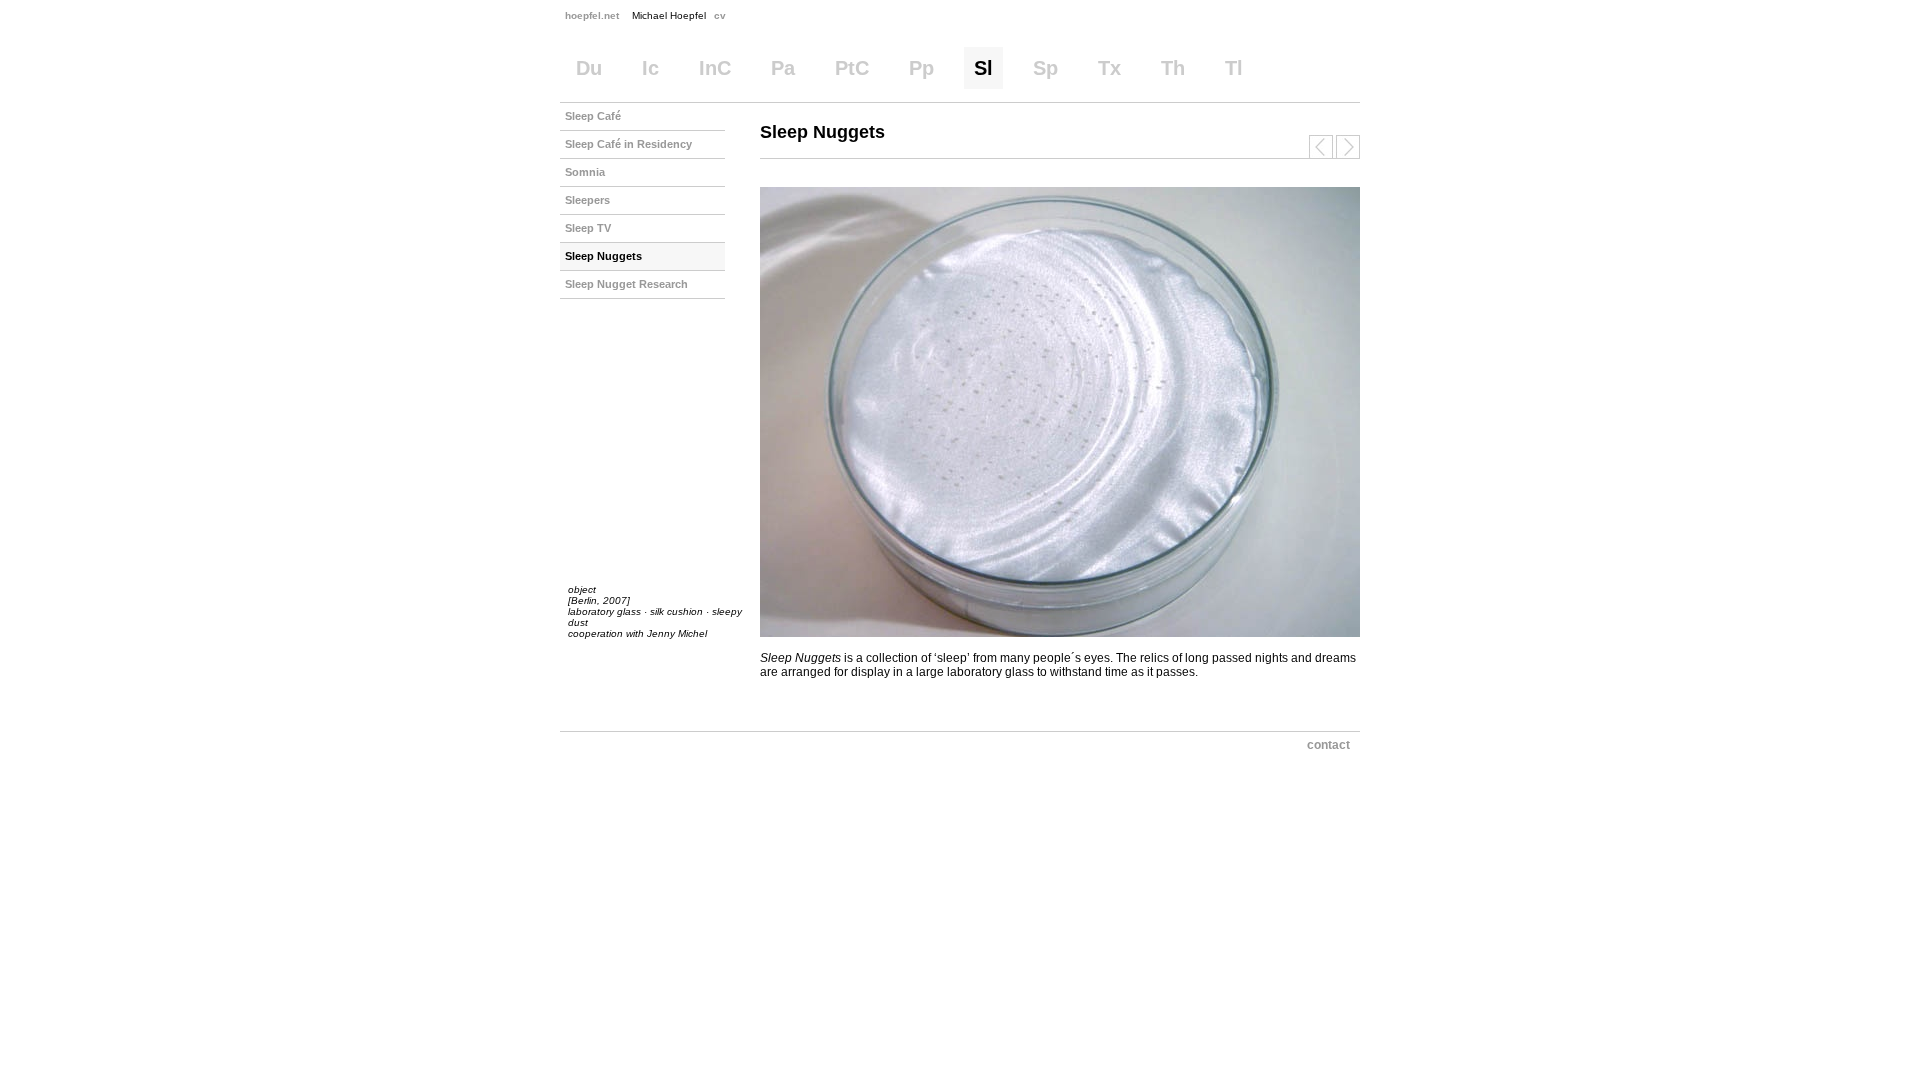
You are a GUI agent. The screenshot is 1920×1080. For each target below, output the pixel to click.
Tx (1109, 68)
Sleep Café (593, 116)
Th (1173, 68)
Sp (1045, 68)
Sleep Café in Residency (628, 144)
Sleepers (587, 200)
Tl (1234, 68)
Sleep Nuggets (603, 256)
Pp (921, 68)
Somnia (585, 172)
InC (715, 68)
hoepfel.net (592, 15)
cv (720, 15)
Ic (650, 68)
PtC (852, 68)
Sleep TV (588, 228)
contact (1328, 745)
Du (589, 68)
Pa (783, 68)
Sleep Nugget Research (626, 284)
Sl (983, 68)
